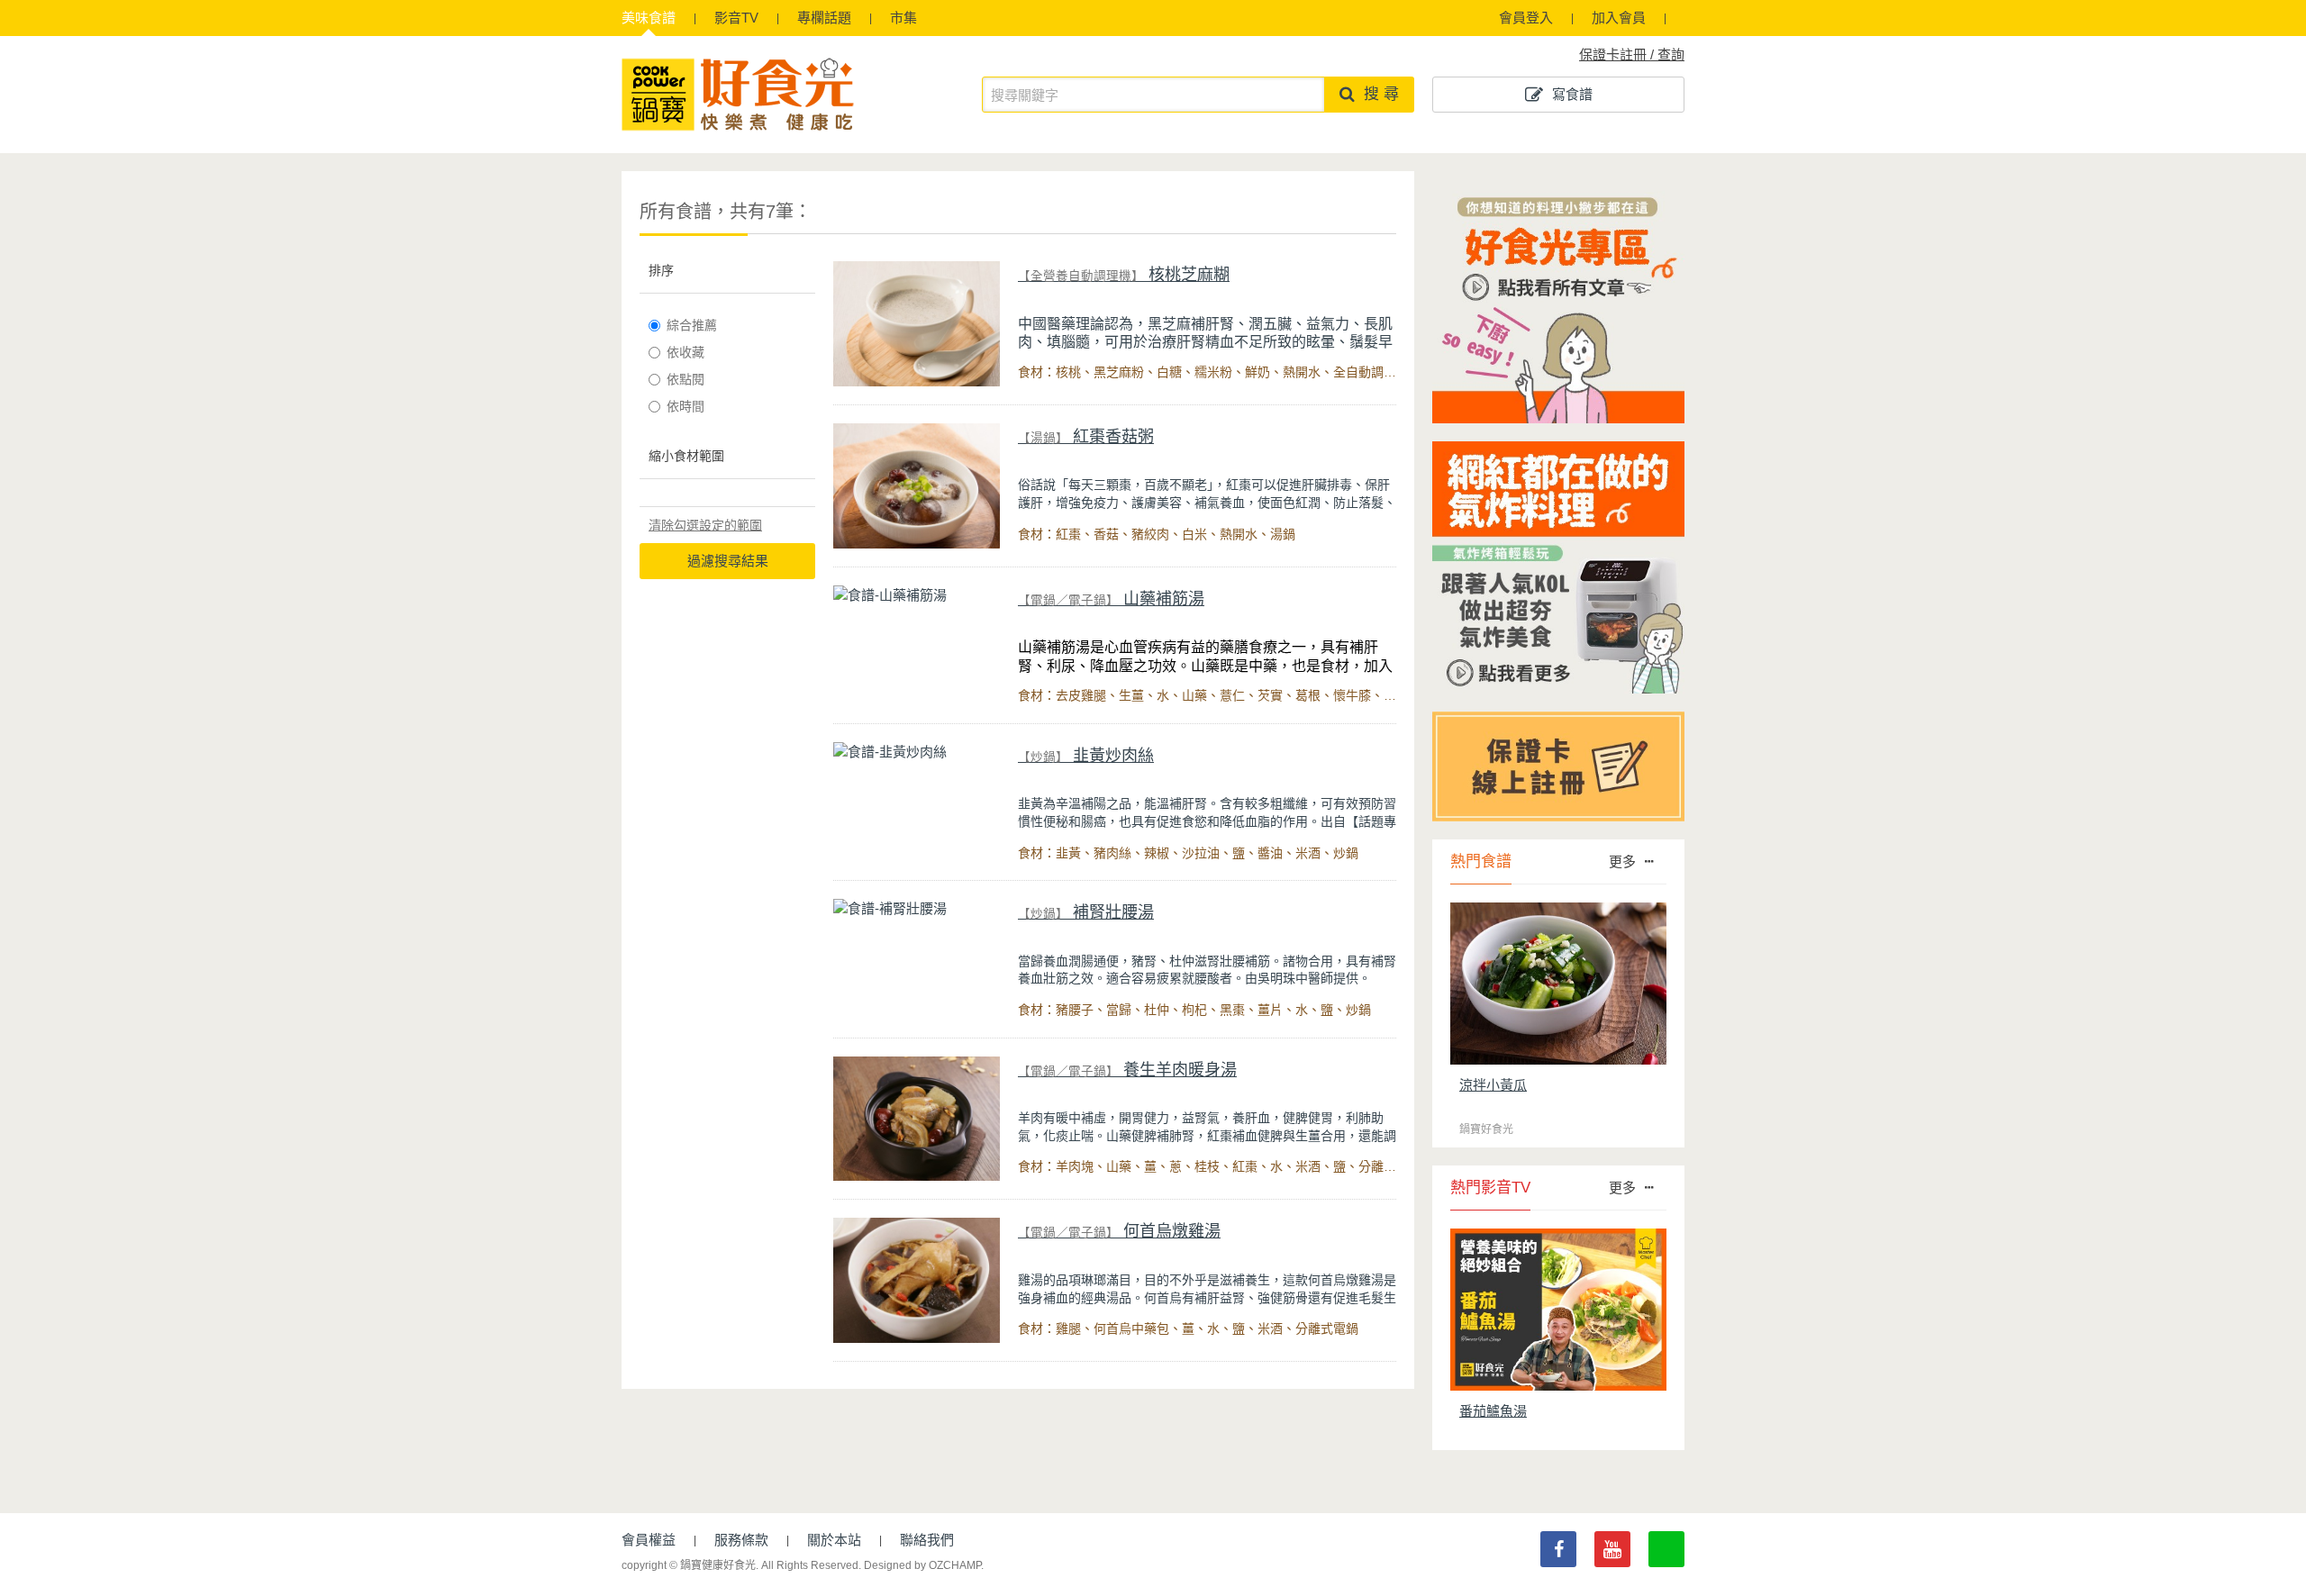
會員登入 (1526, 18)
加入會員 (1619, 18)
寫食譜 (1572, 94)
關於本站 (834, 1540)
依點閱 (685, 379)
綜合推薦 (692, 325)
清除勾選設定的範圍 (705, 525)
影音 (736, 18)
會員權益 (649, 1540)
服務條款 (741, 1540)
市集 (903, 18)
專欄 (824, 18)
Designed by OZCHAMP (922, 1565)
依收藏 (685, 352)
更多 (1622, 861)
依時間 (685, 406)
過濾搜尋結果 (728, 561)
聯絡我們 (927, 1540)
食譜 (649, 18)
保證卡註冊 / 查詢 (1632, 54)
